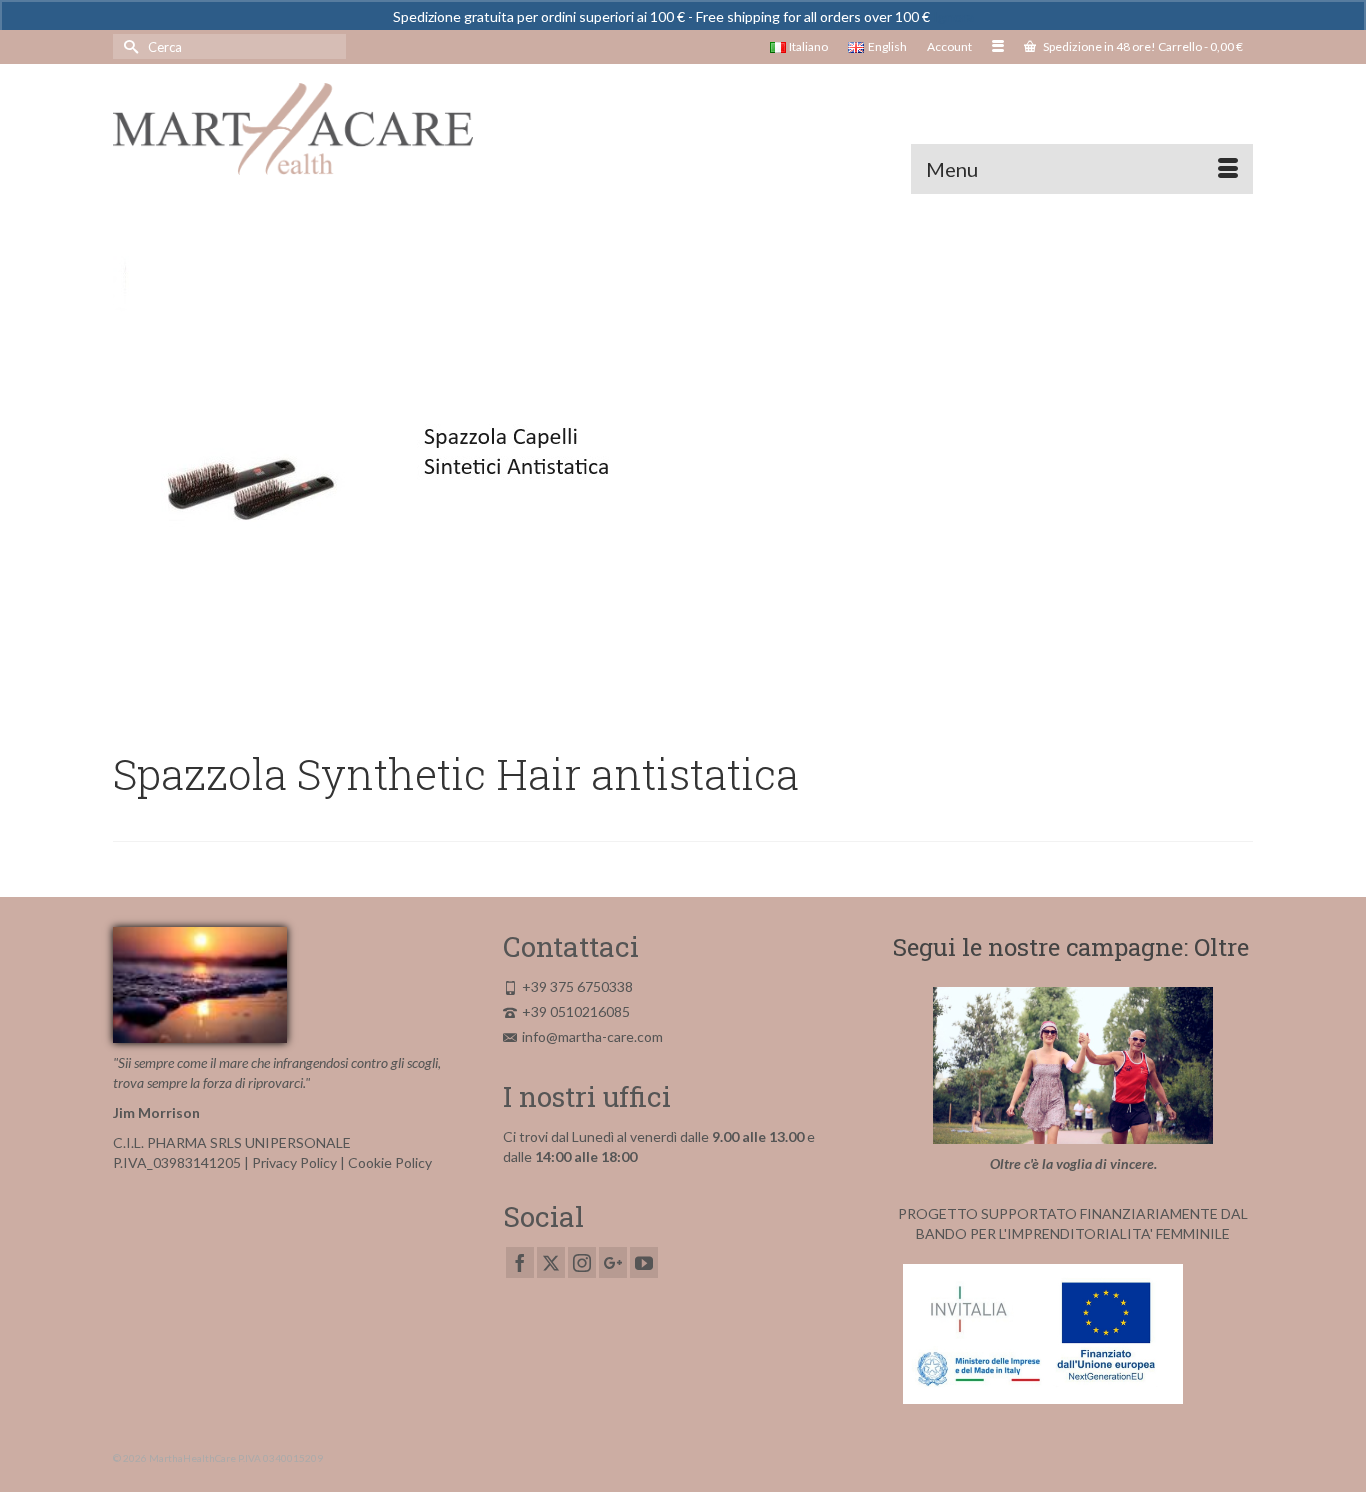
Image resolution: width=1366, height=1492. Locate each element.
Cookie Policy (390, 1162)
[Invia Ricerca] (128, 46)
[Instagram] (582, 1262)
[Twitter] (551, 1262)
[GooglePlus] (613, 1262)
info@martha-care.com (592, 1036)
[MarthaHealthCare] (293, 129)
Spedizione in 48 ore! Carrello (1142, 46)
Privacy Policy (294, 1162)
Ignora (953, 16)
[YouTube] (644, 1262)
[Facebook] (520, 1262)
